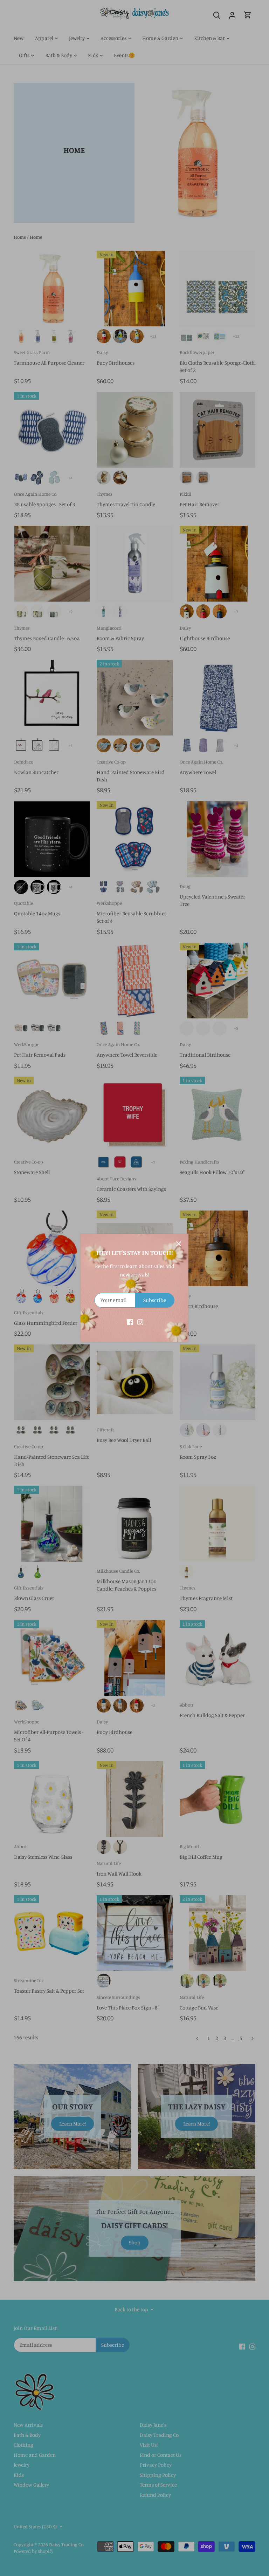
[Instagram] (140, 1322)
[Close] (179, 1244)
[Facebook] (130, 1322)
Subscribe (155, 1300)
